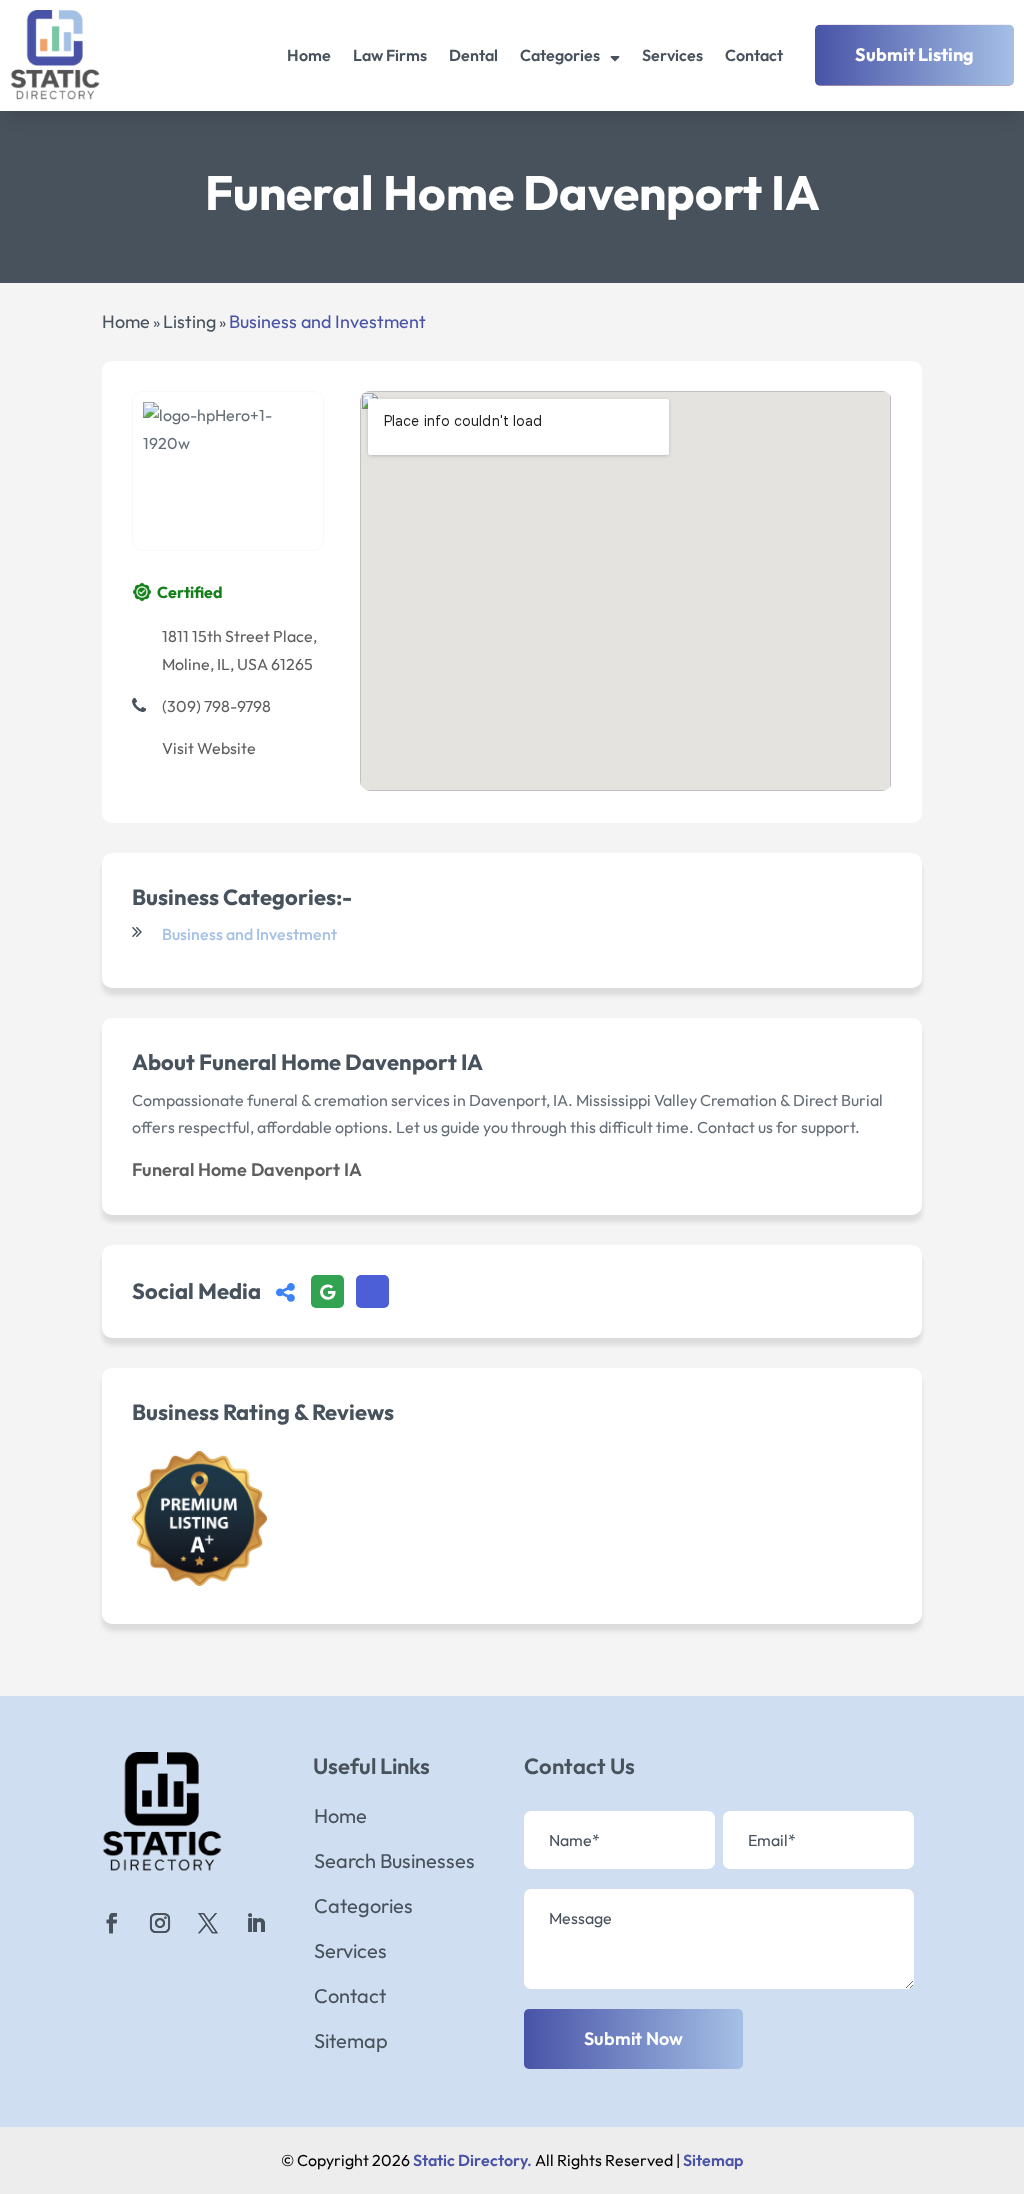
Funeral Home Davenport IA (247, 1169)
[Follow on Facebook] (112, 1923)
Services (672, 55)
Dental (473, 55)
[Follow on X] (208, 1923)
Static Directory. (472, 2160)
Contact (754, 55)
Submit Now (633, 2038)
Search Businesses (394, 1863)
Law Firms (390, 55)
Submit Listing (914, 54)
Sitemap (351, 2043)
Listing (189, 321)
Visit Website (209, 748)
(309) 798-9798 (216, 706)
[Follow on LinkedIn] (256, 1923)
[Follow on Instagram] (160, 1923)
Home (309, 55)
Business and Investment (327, 321)
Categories (560, 55)
